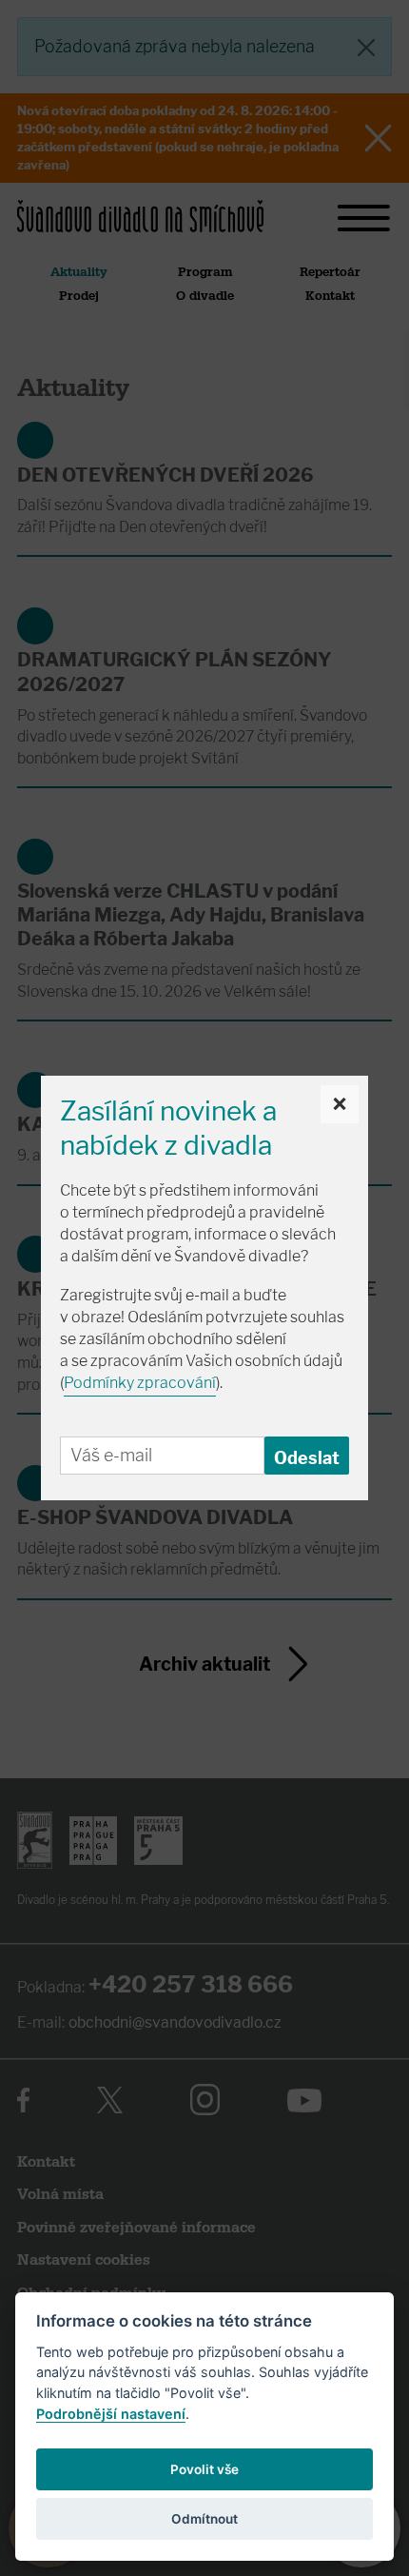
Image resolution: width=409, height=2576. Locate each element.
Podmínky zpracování (140, 1383)
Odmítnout (204, 2519)
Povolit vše (204, 2469)
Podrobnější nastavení (111, 2414)
